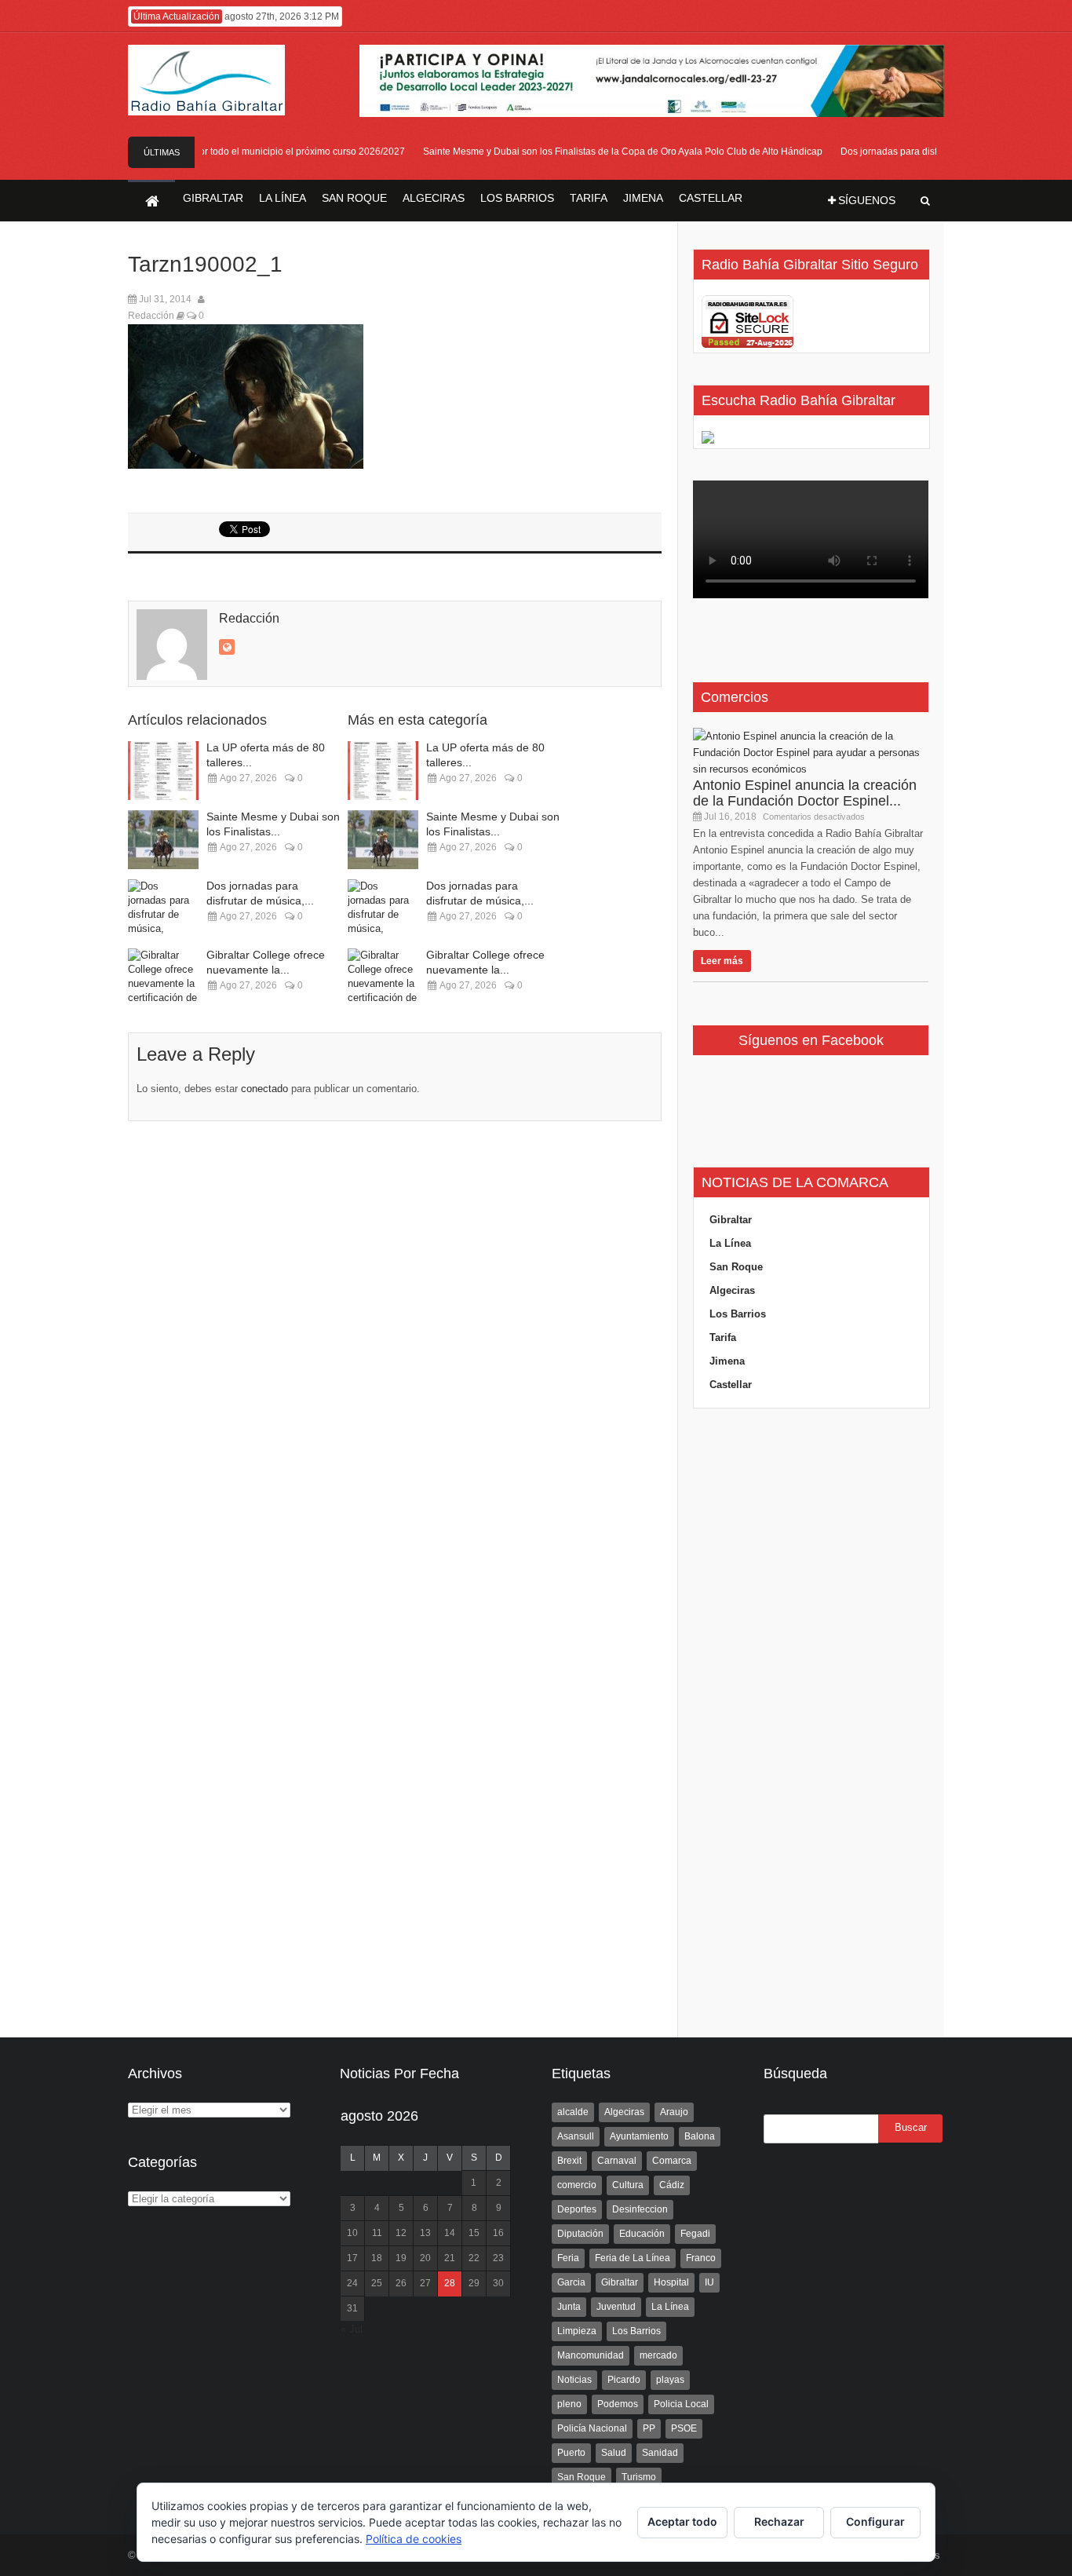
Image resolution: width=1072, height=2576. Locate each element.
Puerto (571, 2453)
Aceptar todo (682, 2521)
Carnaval (617, 2161)
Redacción (151, 316)
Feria (568, 2258)
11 (377, 2233)
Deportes (577, 2209)
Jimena (727, 1361)
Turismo (639, 2477)
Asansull (576, 2136)
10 (352, 2233)
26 (401, 2283)
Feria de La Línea (633, 2258)
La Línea (730, 1243)
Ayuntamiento (639, 2136)
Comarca (672, 2161)
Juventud (616, 2307)
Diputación (580, 2234)
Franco (701, 2258)
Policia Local (681, 2404)
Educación (642, 2234)
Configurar (875, 2521)
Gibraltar (731, 1220)
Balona (700, 2136)
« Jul (352, 2329)
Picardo (624, 2380)
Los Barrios (738, 1314)
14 (450, 2233)
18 (377, 2258)
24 (352, 2283)
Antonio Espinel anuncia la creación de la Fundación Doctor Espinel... (805, 793)
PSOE (684, 2428)
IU (709, 2282)
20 (425, 2258)
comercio (577, 2185)
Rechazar (779, 2521)
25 (377, 2283)
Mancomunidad (591, 2355)
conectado (264, 1089)
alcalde (573, 2112)
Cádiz (672, 2185)
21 (450, 2258)
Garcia (571, 2282)
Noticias (574, 2380)
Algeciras (732, 1290)
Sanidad (660, 2453)
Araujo (674, 2112)
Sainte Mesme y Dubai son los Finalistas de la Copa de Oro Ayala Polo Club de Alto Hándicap (605, 152)
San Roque (736, 1267)
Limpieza (577, 2331)
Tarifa (723, 1337)
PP (649, 2428)
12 (401, 2233)
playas (670, 2380)
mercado (658, 2355)
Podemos (618, 2404)
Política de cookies (414, 2539)
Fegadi (695, 2234)
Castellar (731, 1385)
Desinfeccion (640, 2209)
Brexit (569, 2161)
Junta (569, 2307)
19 (401, 2258)
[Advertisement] (811, 1723)
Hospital (671, 2282)
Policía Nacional (592, 2428)
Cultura (628, 2185)
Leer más (722, 961)
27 (425, 2283)
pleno (569, 2404)
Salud (614, 2453)
